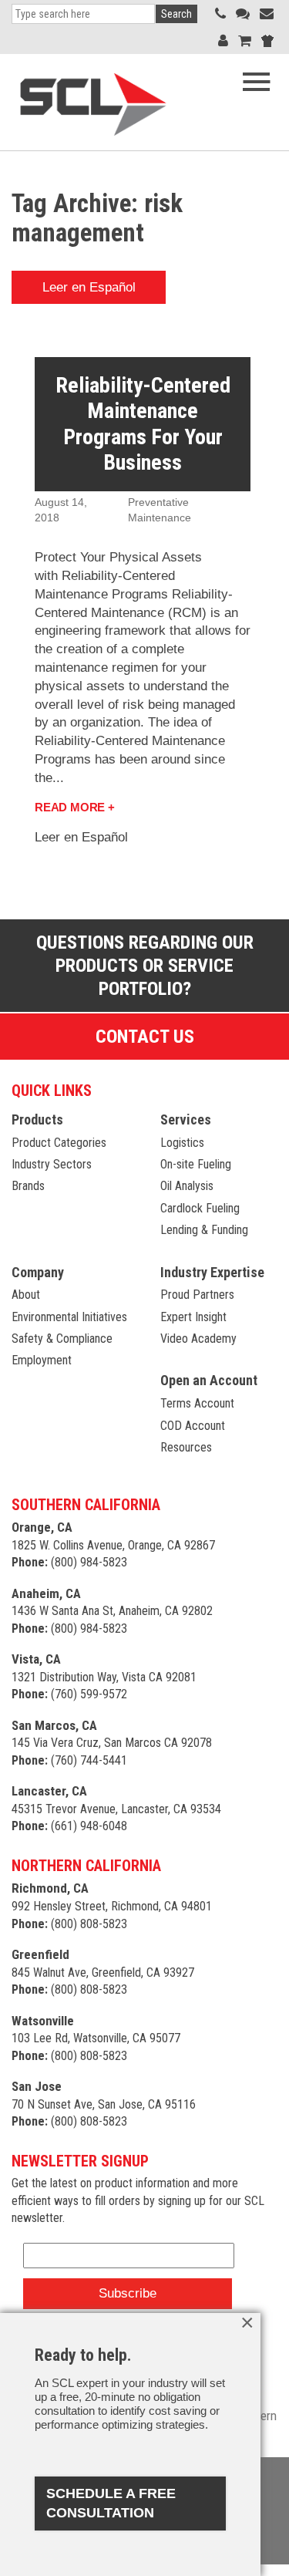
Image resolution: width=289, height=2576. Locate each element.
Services (186, 1119)
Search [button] (176, 14)
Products (37, 1119)
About (26, 1295)
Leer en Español (89, 287)
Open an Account (209, 1380)
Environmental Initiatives (69, 1317)
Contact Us (145, 1037)
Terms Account (197, 1403)
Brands (28, 1186)
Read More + (75, 807)
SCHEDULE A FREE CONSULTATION (111, 2503)
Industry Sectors (52, 1164)
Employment (42, 1360)
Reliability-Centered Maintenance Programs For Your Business (143, 424)
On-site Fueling (196, 1164)
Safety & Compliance (62, 1339)
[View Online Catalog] (245, 40)
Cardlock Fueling (200, 1208)
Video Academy (198, 1339)
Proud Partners (197, 1295)
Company (38, 1272)
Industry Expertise (212, 1272)
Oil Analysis (187, 1186)
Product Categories (59, 1143)
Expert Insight (193, 1317)
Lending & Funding (204, 1230)
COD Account (193, 1426)
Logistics (182, 1143)
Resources (186, 1447)
